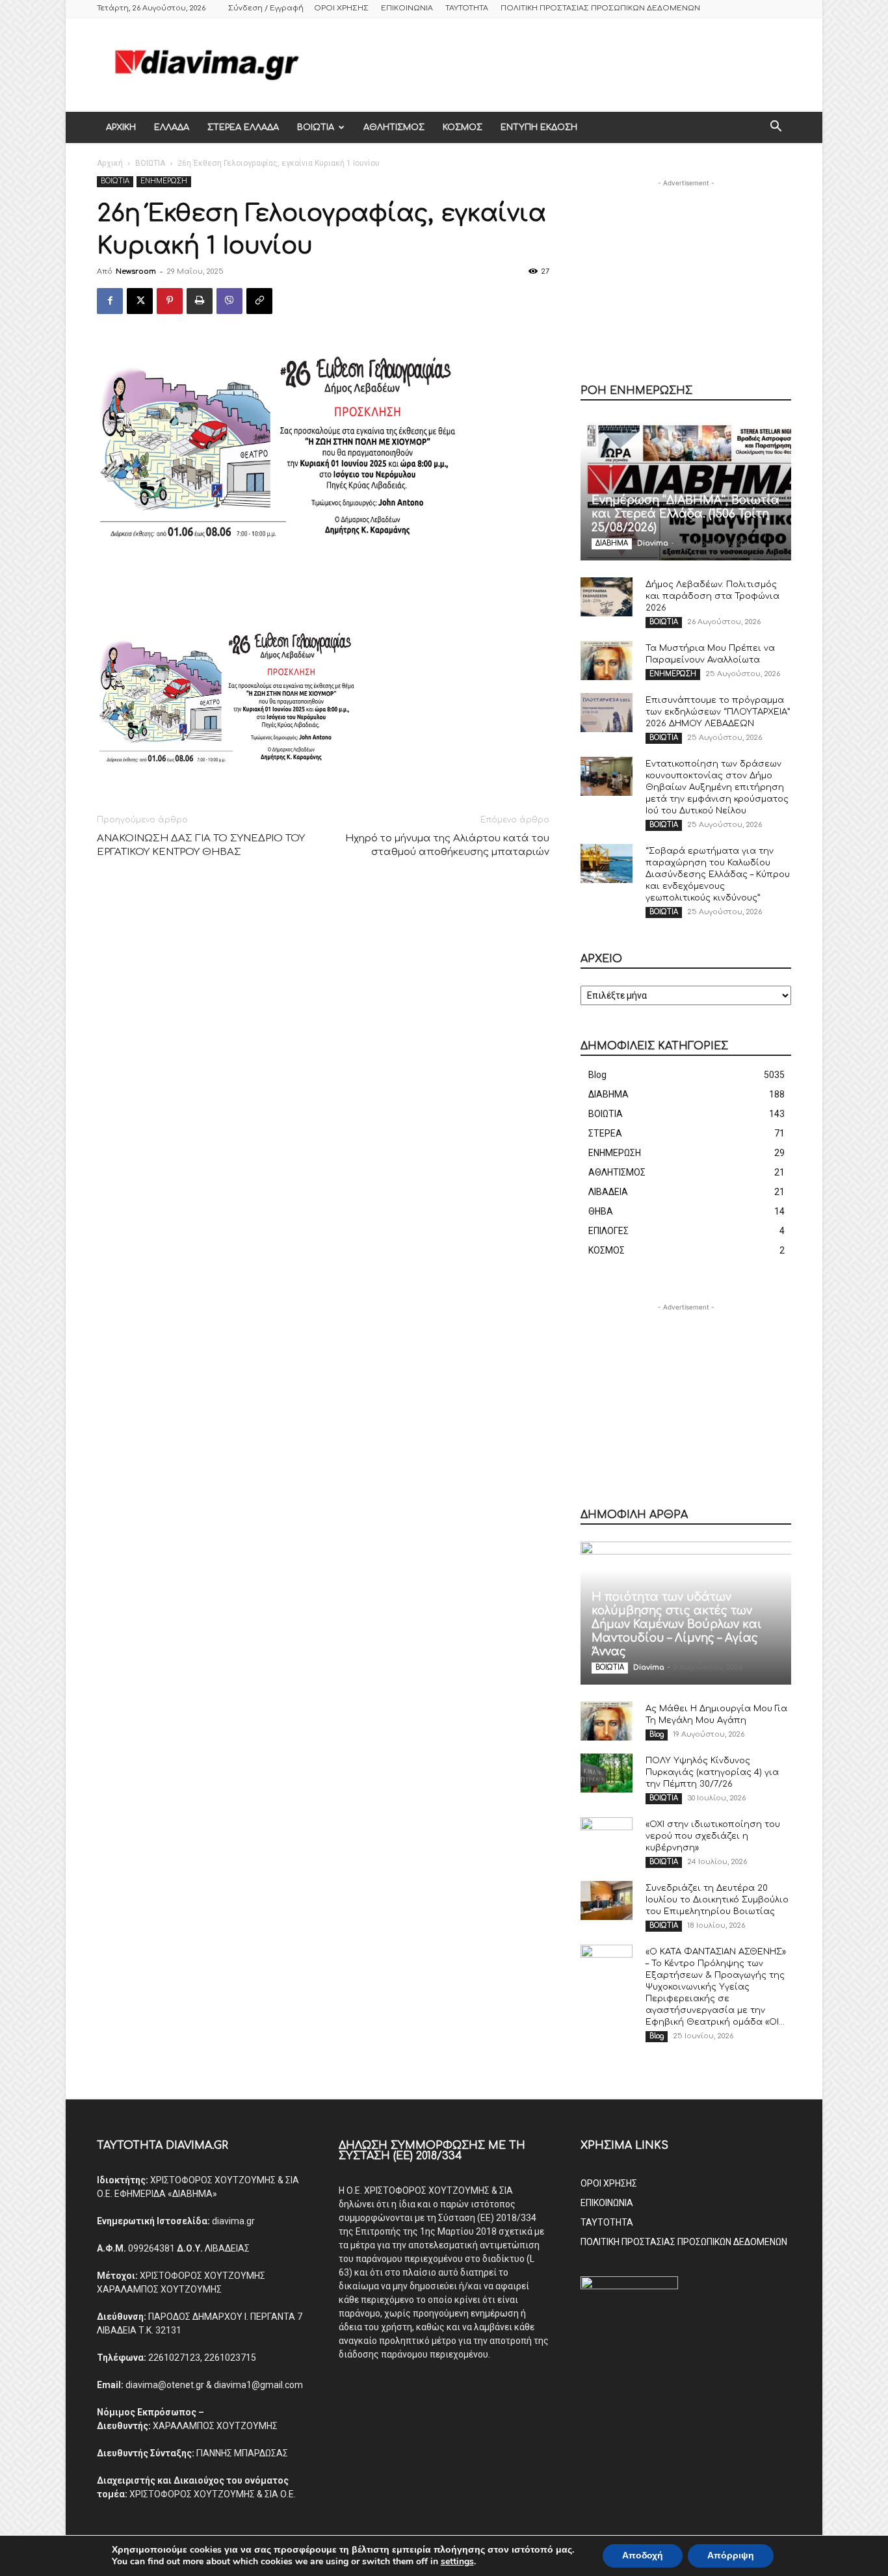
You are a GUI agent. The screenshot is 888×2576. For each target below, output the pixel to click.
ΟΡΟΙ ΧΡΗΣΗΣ (341, 8)
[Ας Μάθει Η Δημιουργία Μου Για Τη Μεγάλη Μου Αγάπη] (607, 1721)
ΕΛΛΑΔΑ (172, 127)
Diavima (653, 543)
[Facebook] (110, 301)
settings (457, 2562)
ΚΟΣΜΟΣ (463, 127)
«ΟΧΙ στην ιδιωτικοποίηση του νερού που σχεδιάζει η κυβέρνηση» (713, 1836)
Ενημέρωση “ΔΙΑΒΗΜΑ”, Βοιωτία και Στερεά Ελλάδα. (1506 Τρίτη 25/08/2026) (686, 514)
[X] (140, 301)
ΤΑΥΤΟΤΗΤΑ (467, 8)
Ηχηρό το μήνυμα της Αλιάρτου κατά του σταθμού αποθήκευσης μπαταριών (447, 845)
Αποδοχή (643, 2556)
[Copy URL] (259, 301)
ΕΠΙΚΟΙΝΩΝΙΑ (407, 8)
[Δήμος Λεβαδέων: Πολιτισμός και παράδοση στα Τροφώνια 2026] (607, 597)
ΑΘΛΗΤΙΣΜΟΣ (394, 127)
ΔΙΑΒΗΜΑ (612, 543)
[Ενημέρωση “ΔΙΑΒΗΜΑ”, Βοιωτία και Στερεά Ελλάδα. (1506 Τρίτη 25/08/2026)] (686, 489)
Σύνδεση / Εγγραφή (266, 8)
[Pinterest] (170, 301)
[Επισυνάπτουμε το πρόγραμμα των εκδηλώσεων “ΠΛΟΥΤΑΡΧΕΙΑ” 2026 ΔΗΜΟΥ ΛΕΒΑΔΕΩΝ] (607, 713)
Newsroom (136, 271)
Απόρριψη (731, 2556)
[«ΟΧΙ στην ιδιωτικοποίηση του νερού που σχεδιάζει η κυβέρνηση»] (607, 1837)
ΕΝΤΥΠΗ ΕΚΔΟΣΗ (539, 127)
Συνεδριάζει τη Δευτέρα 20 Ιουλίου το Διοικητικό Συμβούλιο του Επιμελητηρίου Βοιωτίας (717, 1900)
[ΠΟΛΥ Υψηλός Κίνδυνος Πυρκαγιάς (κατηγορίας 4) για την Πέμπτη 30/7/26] (607, 1773)
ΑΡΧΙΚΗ (121, 127)
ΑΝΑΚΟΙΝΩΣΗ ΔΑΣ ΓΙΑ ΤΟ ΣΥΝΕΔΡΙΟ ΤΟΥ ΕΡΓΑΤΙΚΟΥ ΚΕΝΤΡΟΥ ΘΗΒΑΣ (201, 845)
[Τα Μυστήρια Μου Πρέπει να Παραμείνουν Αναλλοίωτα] (607, 661)
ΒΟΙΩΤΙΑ (316, 127)
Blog (657, 1734)
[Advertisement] (555, 64)
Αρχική (110, 163)
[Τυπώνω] (200, 301)
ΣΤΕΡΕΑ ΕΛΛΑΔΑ (243, 127)
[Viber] (229, 301)
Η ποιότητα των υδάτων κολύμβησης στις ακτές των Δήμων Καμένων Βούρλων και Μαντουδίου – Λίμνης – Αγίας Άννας (677, 1624)
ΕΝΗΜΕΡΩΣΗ (164, 181)
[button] (776, 128)
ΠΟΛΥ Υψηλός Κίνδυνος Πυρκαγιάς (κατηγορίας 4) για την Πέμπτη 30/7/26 (712, 1772)
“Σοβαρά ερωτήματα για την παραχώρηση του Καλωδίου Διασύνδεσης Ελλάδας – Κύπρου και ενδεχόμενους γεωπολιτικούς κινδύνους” (718, 874)
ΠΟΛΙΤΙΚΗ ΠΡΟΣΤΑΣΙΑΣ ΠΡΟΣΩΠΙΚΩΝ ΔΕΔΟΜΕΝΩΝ (600, 8)
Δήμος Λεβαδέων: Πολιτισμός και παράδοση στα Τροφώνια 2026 (712, 596)
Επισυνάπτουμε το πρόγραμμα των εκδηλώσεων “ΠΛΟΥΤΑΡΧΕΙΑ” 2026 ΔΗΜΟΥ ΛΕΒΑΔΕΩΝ (718, 712)
